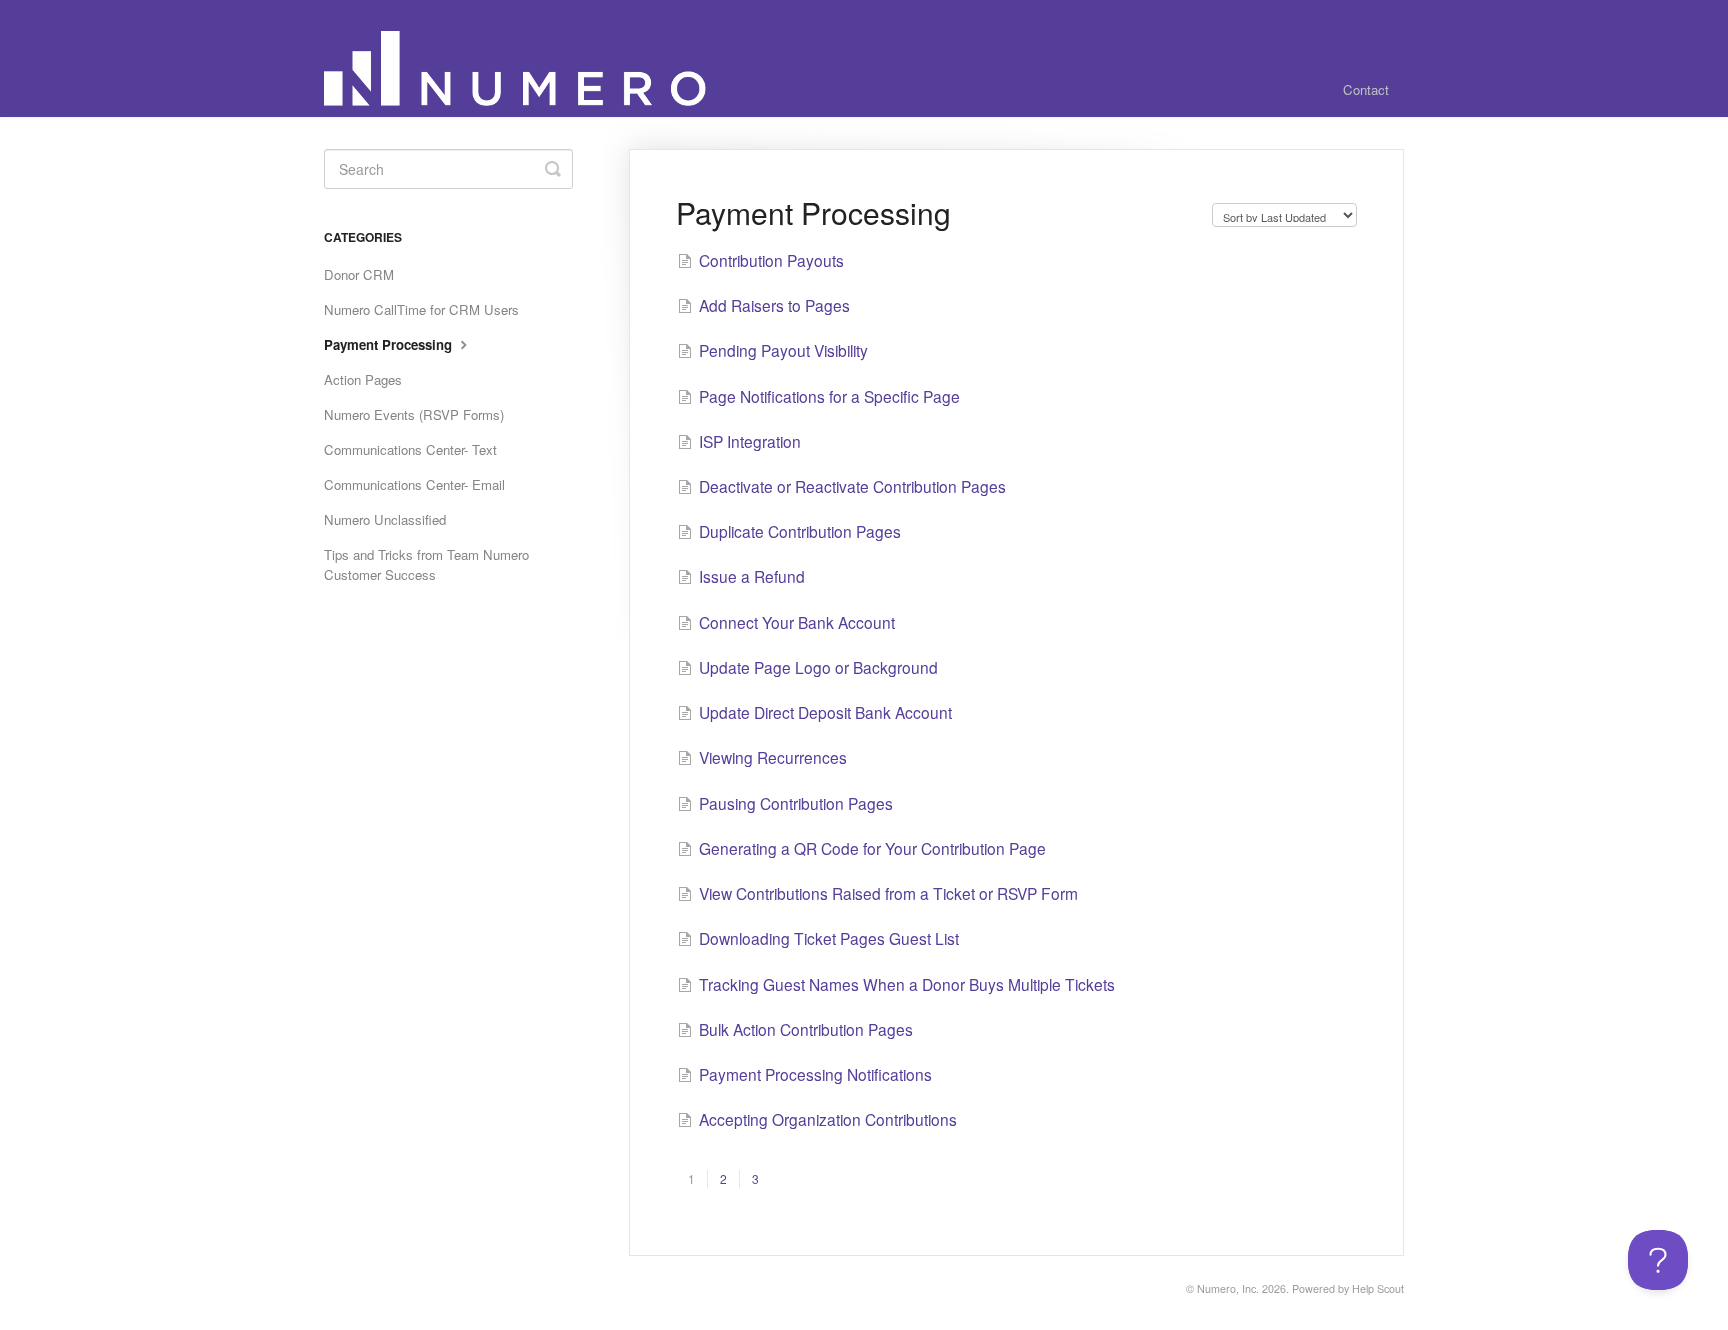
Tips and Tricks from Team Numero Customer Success (426, 564)
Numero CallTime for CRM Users (421, 309)
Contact (1366, 89)
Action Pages (363, 379)
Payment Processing (390, 344)
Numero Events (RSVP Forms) (414, 414)
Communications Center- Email (414, 484)
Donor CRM (359, 274)
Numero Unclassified (385, 519)
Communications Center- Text (410, 449)
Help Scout (1378, 1288)
